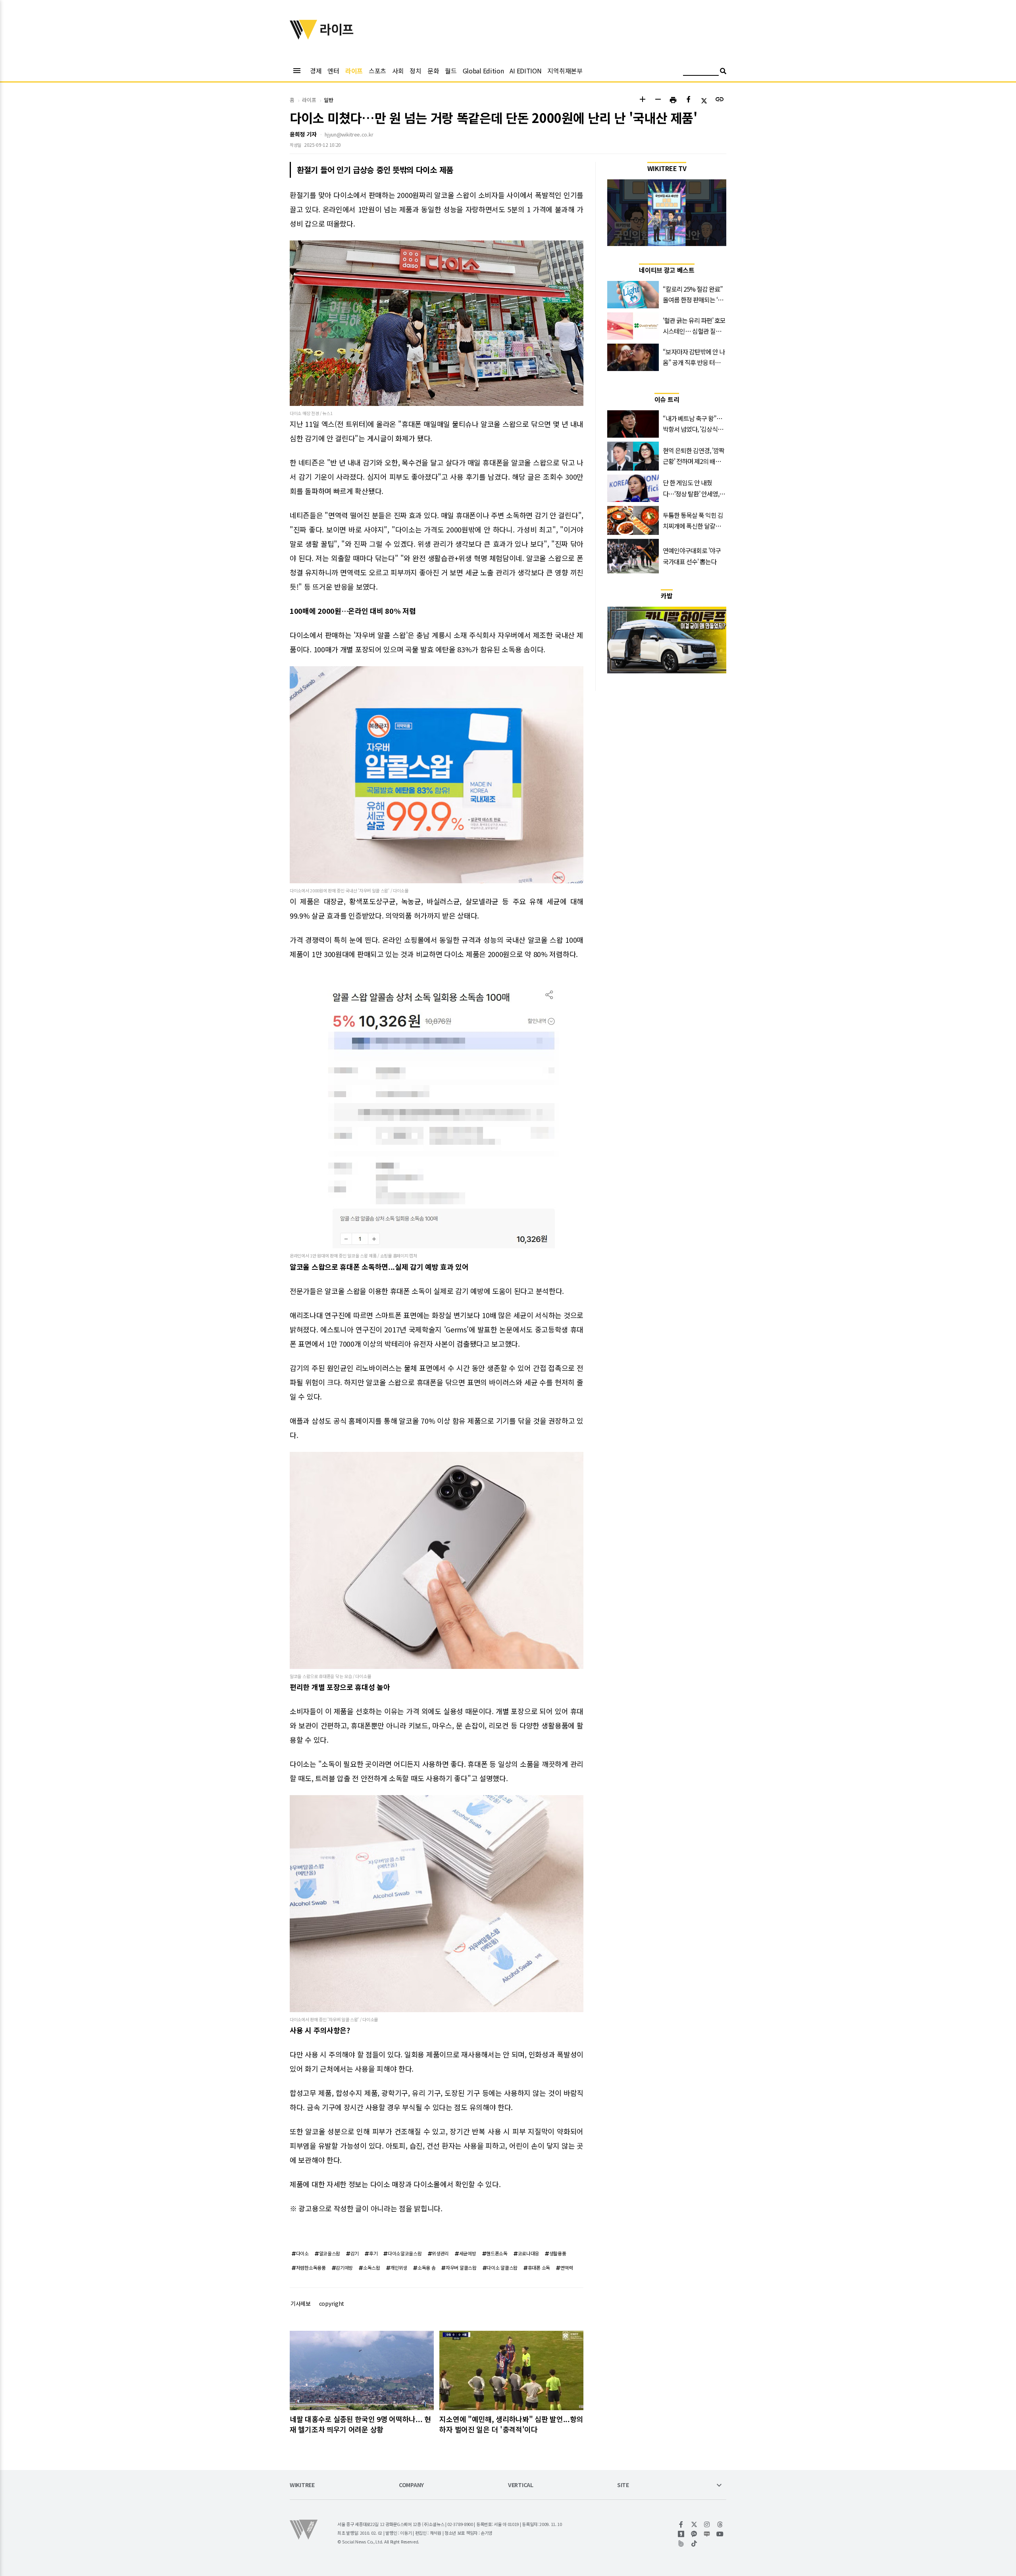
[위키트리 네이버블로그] (707, 2534)
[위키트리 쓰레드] (720, 2524)
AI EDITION (525, 71)
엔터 (333, 71)
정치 (415, 71)
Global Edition (483, 71)
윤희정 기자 (303, 134)
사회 (398, 71)
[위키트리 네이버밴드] (681, 2543)
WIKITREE (302, 2485)
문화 (433, 71)
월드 (451, 71)
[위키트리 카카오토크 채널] (694, 2534)
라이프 (354, 71)
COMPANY (411, 2485)
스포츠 (377, 71)
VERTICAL (521, 2485)
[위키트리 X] (694, 2524)
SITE (623, 2485)
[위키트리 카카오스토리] (681, 2534)
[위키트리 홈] (304, 37)
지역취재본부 (565, 71)
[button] (642, 100)
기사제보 (301, 2303)
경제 (316, 71)
